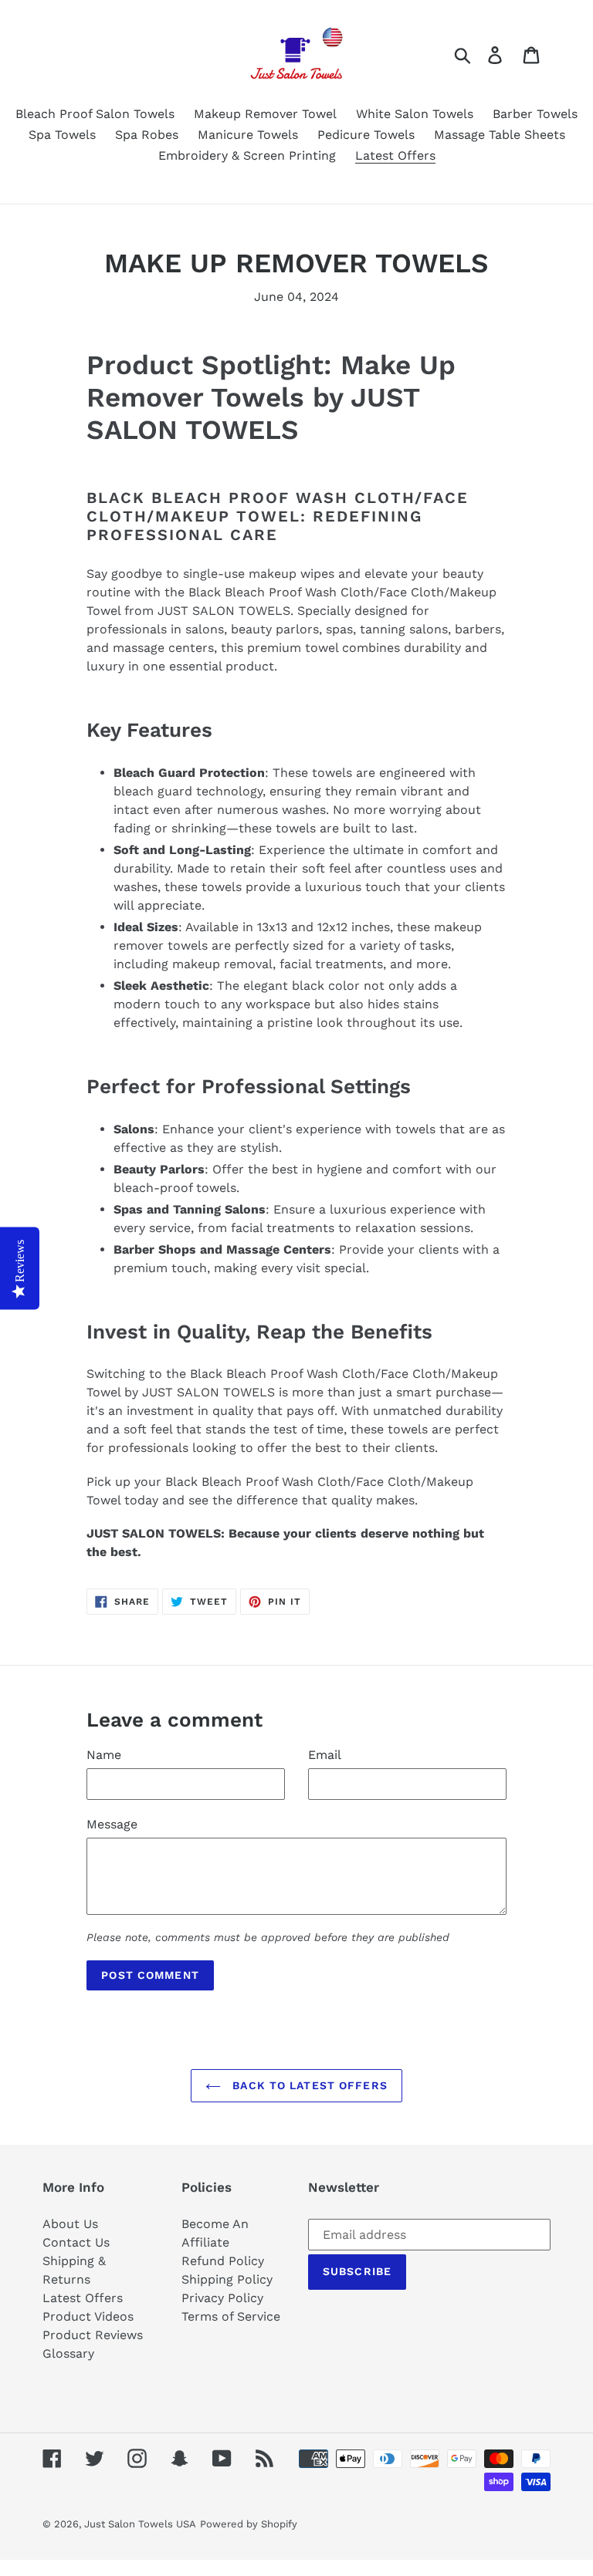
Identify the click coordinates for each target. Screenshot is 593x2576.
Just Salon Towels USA (140, 2524)
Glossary (68, 2353)
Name (104, 1755)
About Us (70, 2224)
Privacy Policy (222, 2298)
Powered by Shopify (249, 2524)
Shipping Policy (227, 2279)
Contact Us (76, 2242)
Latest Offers (83, 2298)
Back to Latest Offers (308, 2085)
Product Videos (88, 2316)
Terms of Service (231, 2316)
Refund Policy (223, 2261)
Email (325, 1755)
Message (112, 1824)
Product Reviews (93, 2335)
